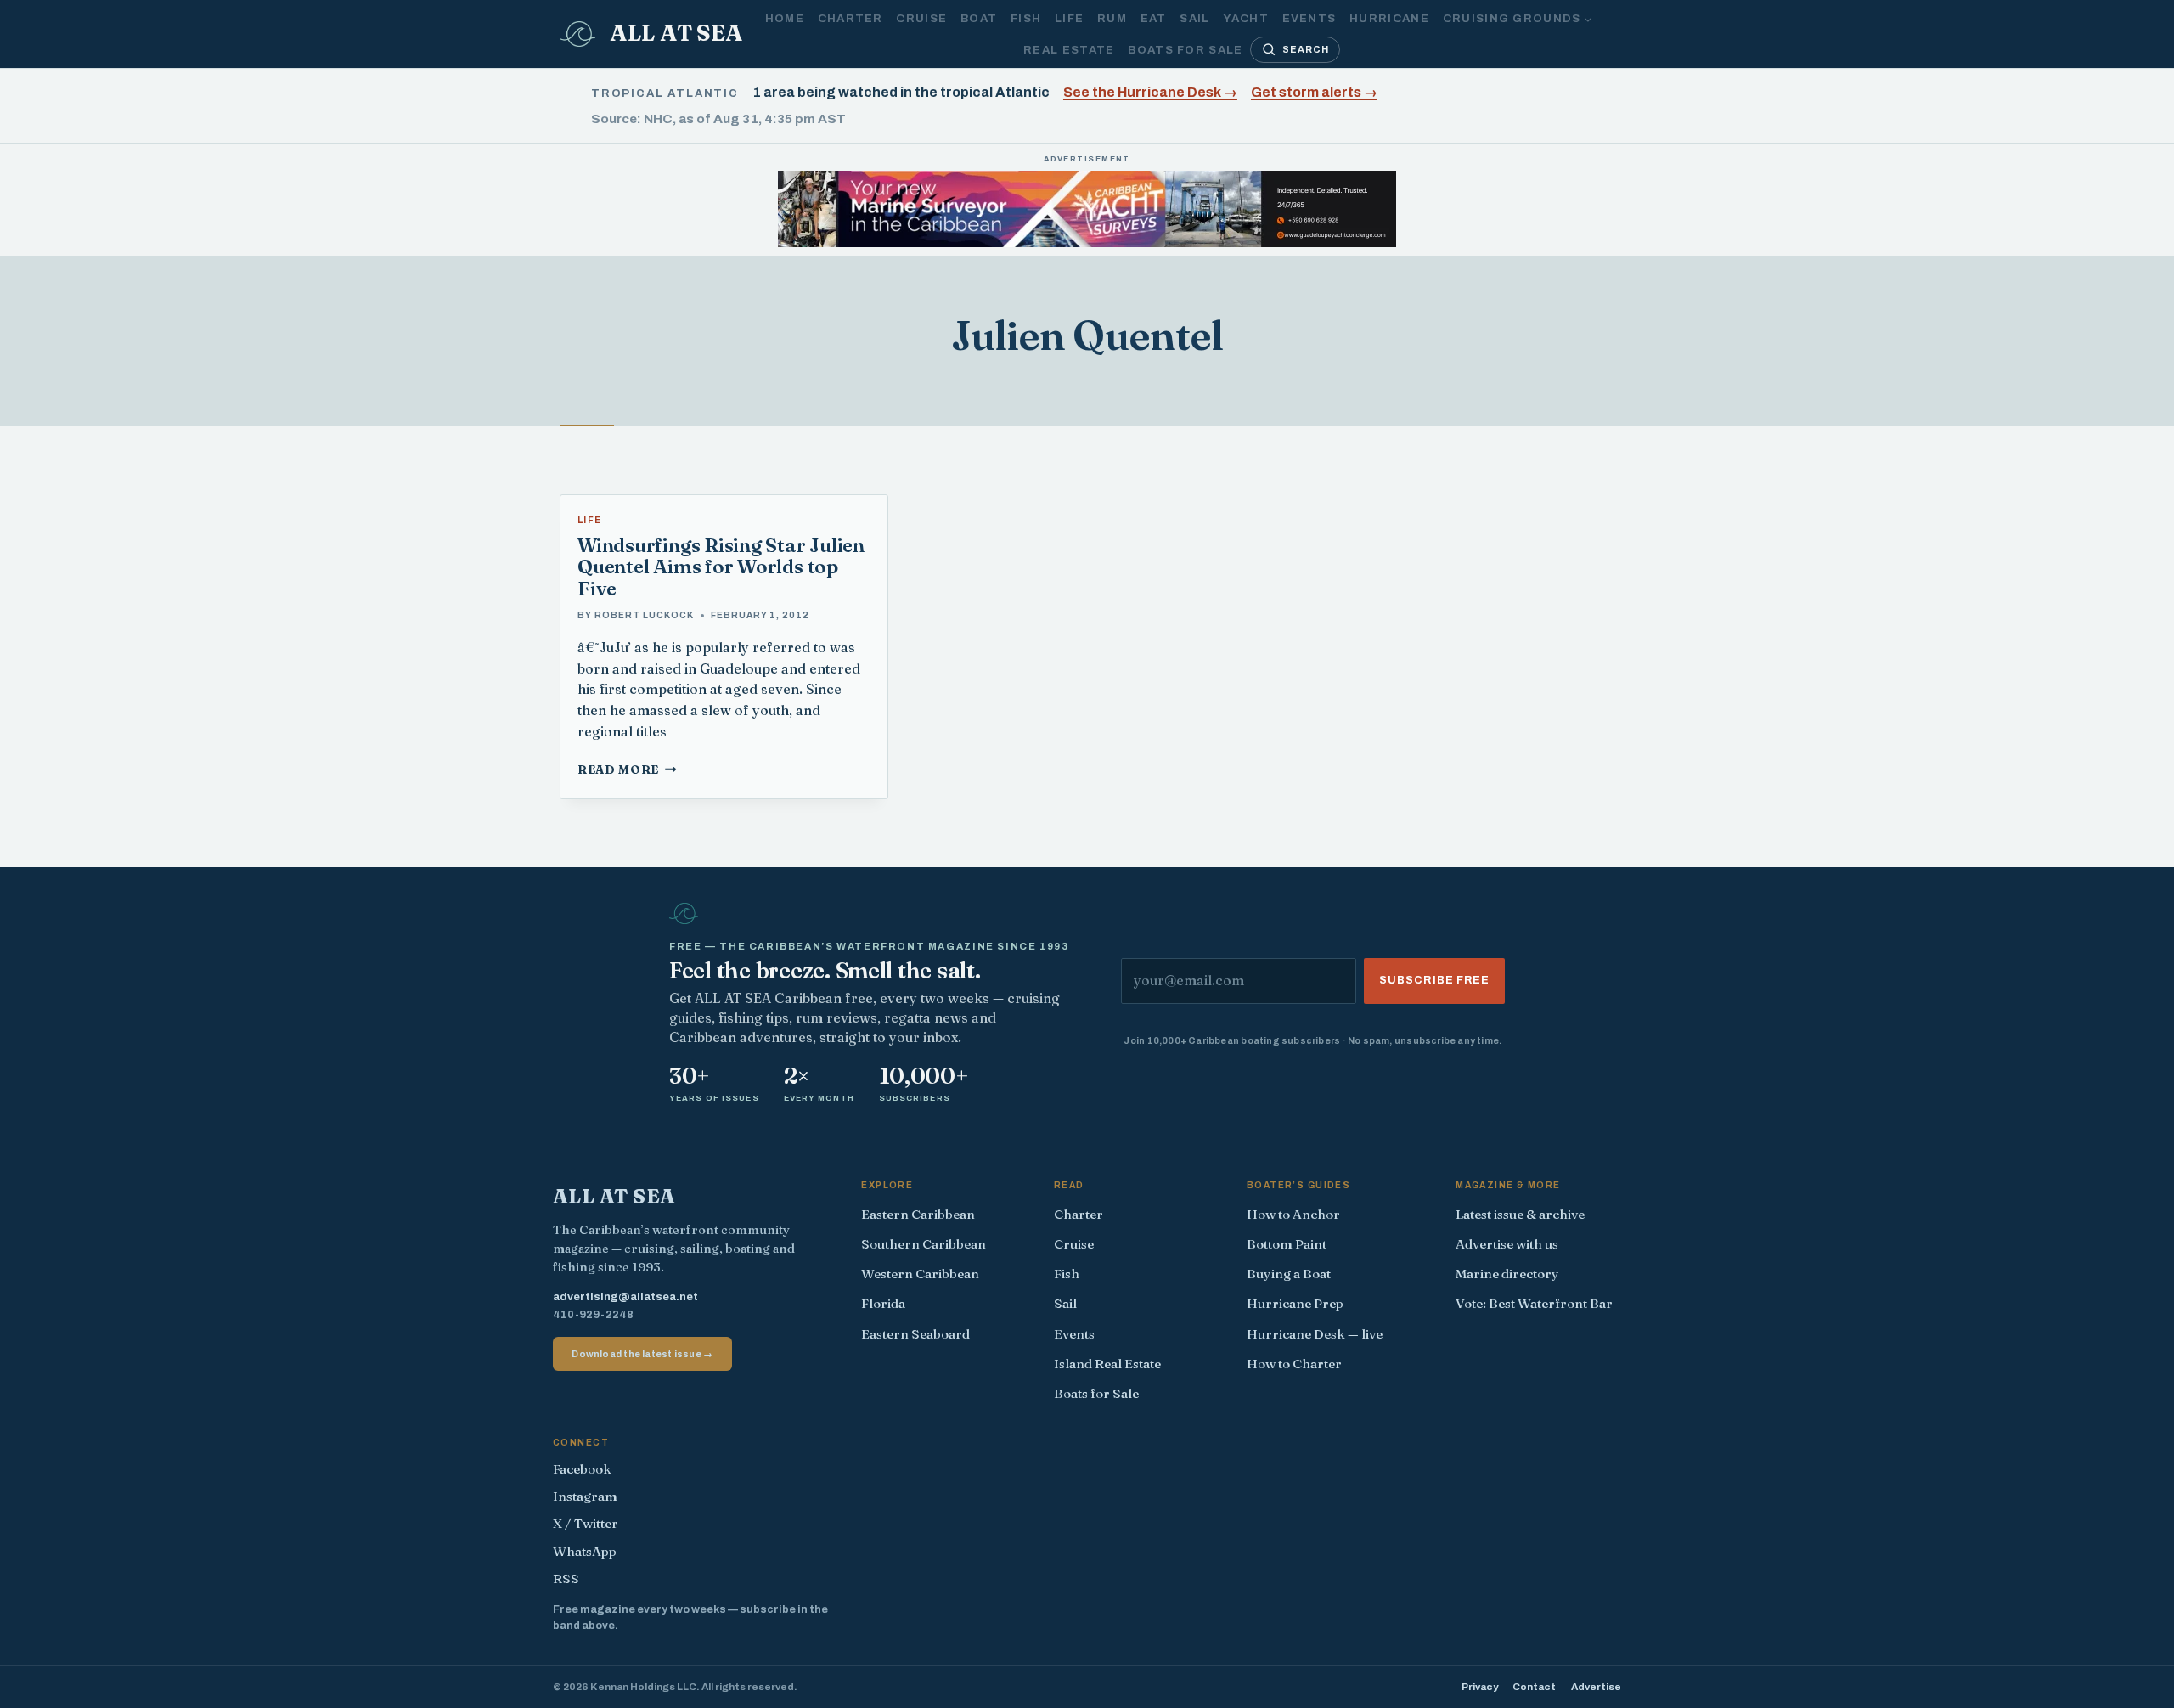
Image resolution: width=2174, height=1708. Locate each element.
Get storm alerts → (1314, 92)
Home (785, 18)
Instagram (585, 1496)
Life (1069, 18)
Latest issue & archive (1520, 1214)
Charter (850, 18)
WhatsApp (585, 1551)
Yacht (1246, 18)
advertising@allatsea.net (625, 1297)
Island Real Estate (1107, 1364)
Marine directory (1507, 1274)
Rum (1112, 18)
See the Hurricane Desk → (1150, 92)
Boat (979, 18)
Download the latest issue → (642, 1354)
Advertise (1596, 1687)
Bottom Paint (1287, 1244)
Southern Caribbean (924, 1244)
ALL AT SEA (614, 1196)
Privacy (1480, 1687)
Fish (1026, 18)
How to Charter (1294, 1364)
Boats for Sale (1185, 50)
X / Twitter (586, 1523)
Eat (1154, 18)
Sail (1194, 18)
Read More (627, 769)
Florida (883, 1303)
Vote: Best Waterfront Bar (1534, 1303)
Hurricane (1389, 18)
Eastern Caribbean (918, 1214)
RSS (566, 1578)
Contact (1534, 1687)
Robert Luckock (644, 615)
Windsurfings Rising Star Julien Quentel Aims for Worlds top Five (721, 567)
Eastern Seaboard (915, 1334)
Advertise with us (1507, 1244)
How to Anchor (1293, 1214)
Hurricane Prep (1295, 1303)
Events (1309, 18)
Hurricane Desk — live (1315, 1334)
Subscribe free (1435, 980)
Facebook (582, 1469)
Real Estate (1069, 50)
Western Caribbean (920, 1274)
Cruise (921, 18)
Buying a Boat (1289, 1274)
